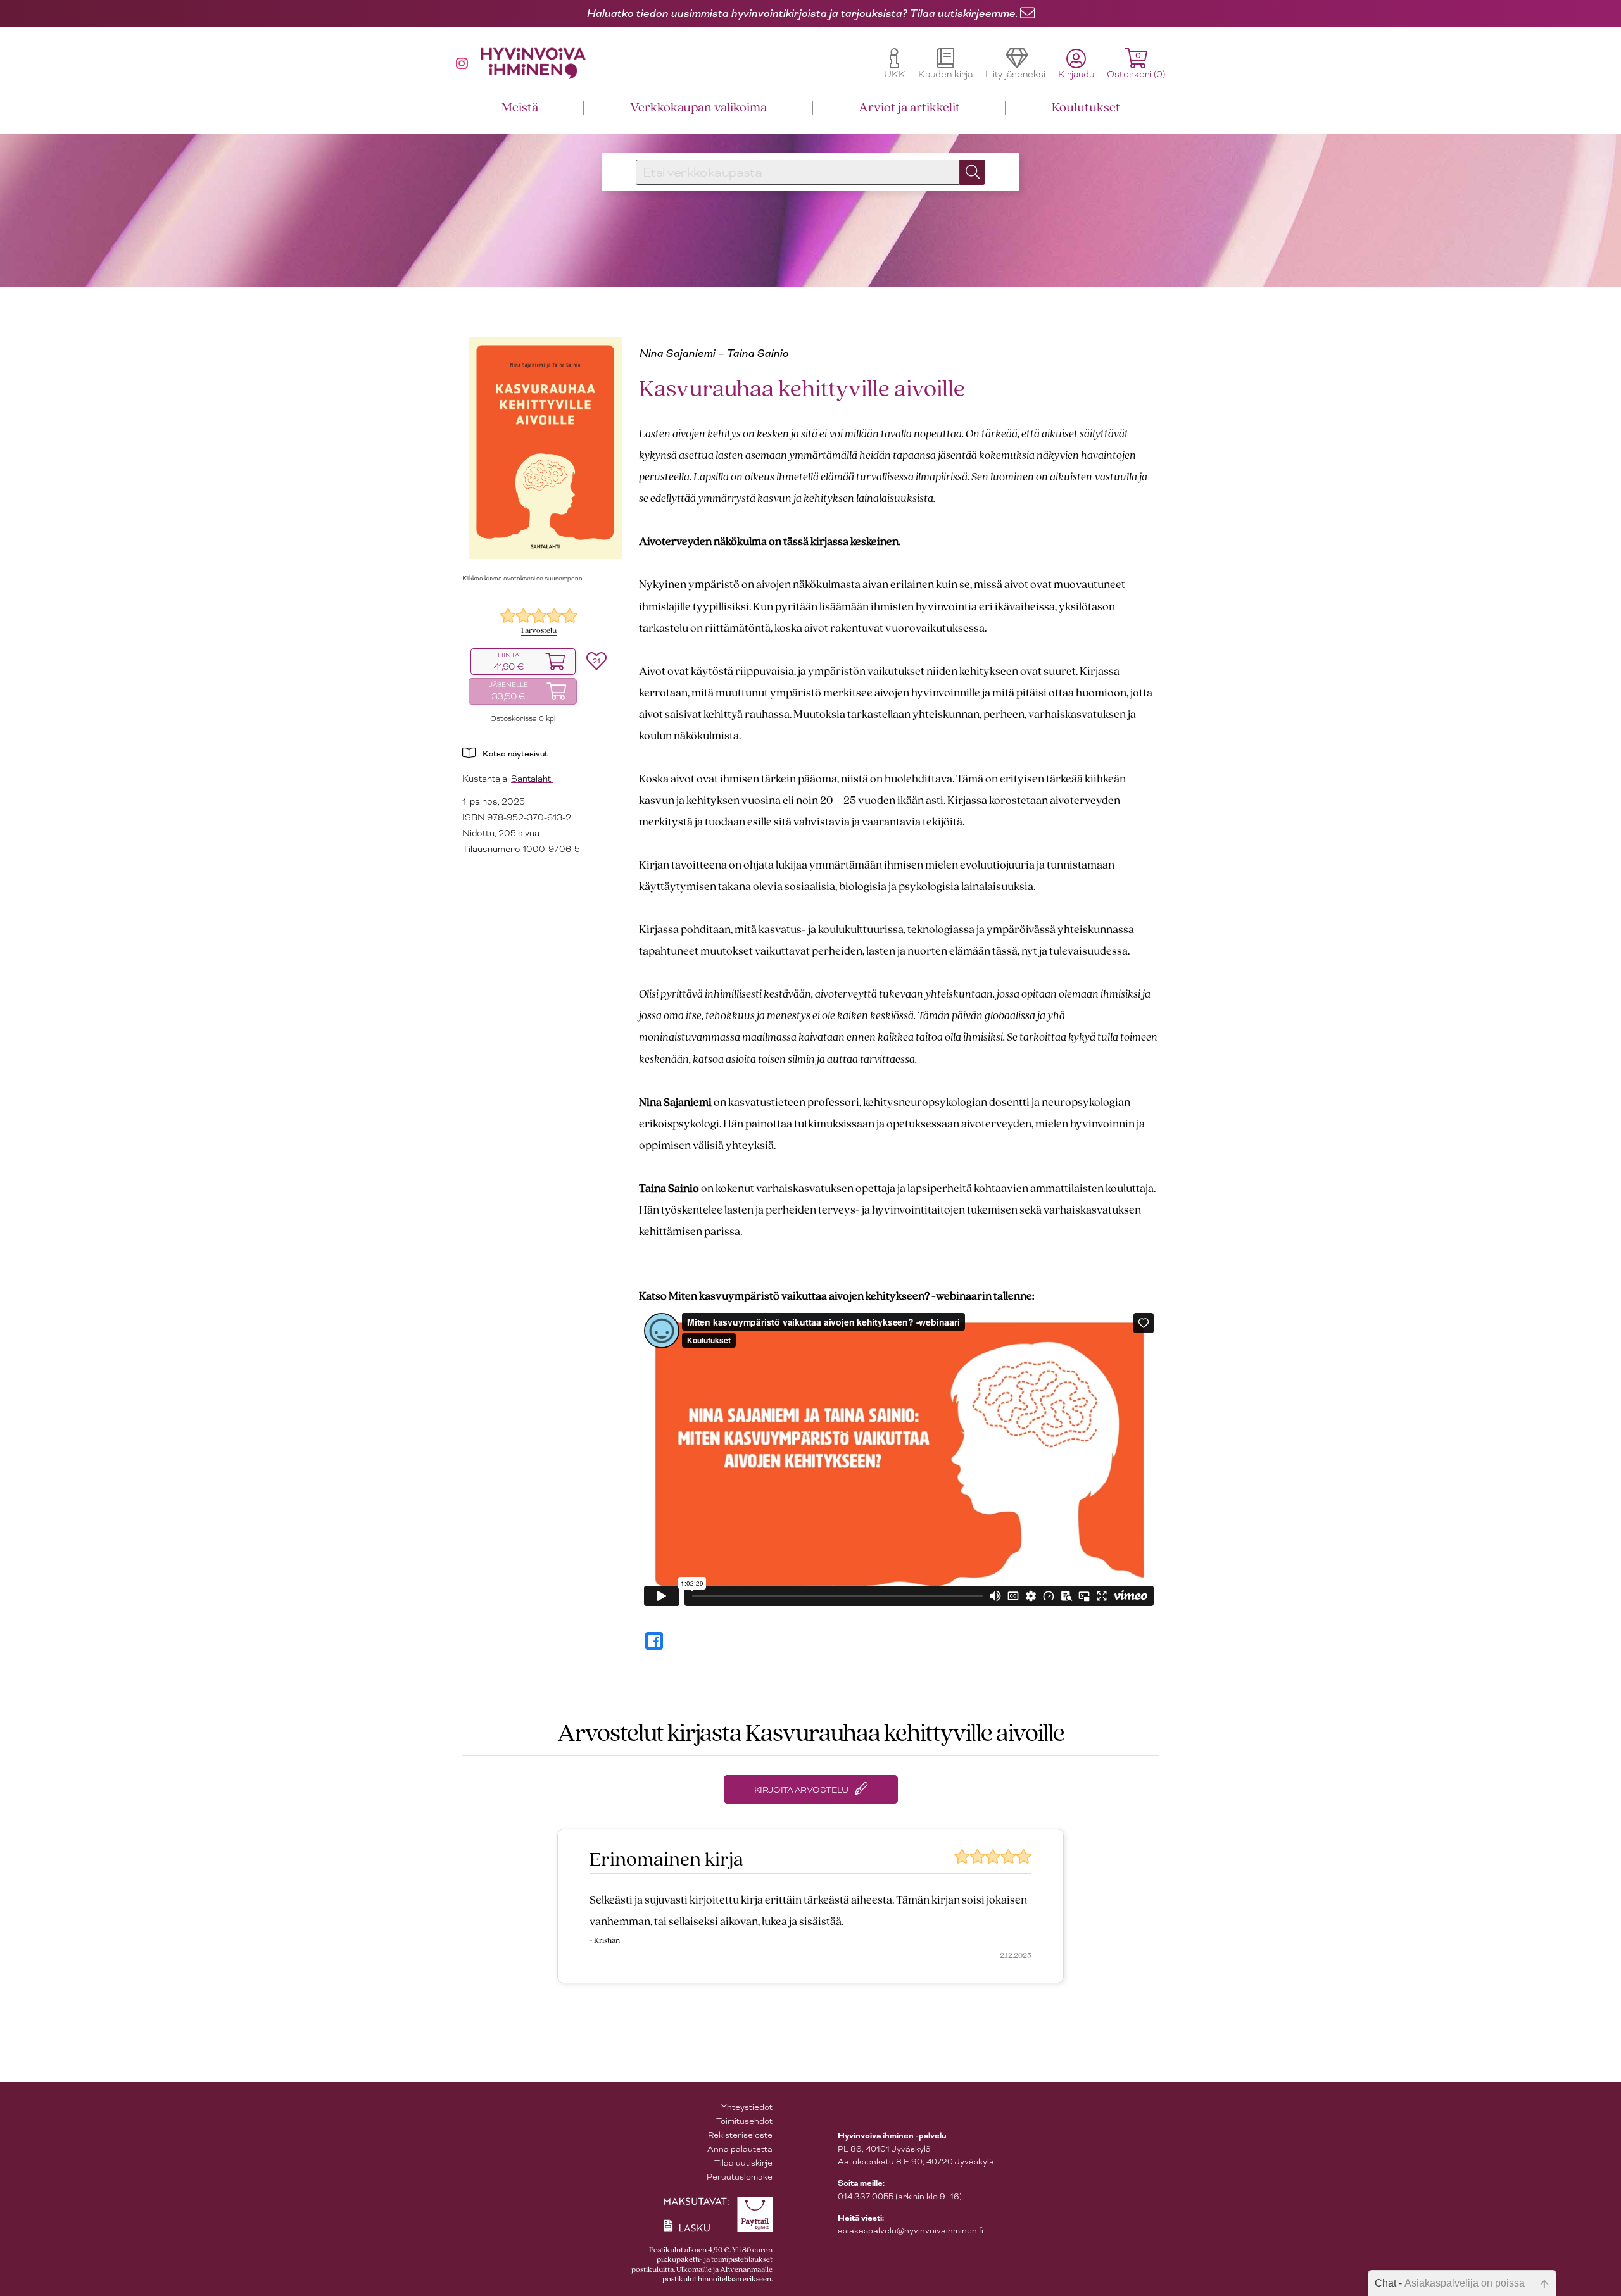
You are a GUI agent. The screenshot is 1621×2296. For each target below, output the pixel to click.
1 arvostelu (539, 631)
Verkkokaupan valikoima (698, 108)
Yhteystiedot (747, 2107)
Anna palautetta (740, 2149)
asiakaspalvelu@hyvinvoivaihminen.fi (911, 2230)
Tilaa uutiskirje (743, 2163)
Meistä (520, 108)
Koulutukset (1086, 108)
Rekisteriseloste (740, 2135)
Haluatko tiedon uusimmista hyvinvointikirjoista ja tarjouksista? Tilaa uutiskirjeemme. (802, 13)
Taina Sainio (757, 353)
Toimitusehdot (744, 2121)
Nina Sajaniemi (677, 353)
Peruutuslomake (740, 2177)
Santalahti (532, 779)
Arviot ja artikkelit (909, 108)
